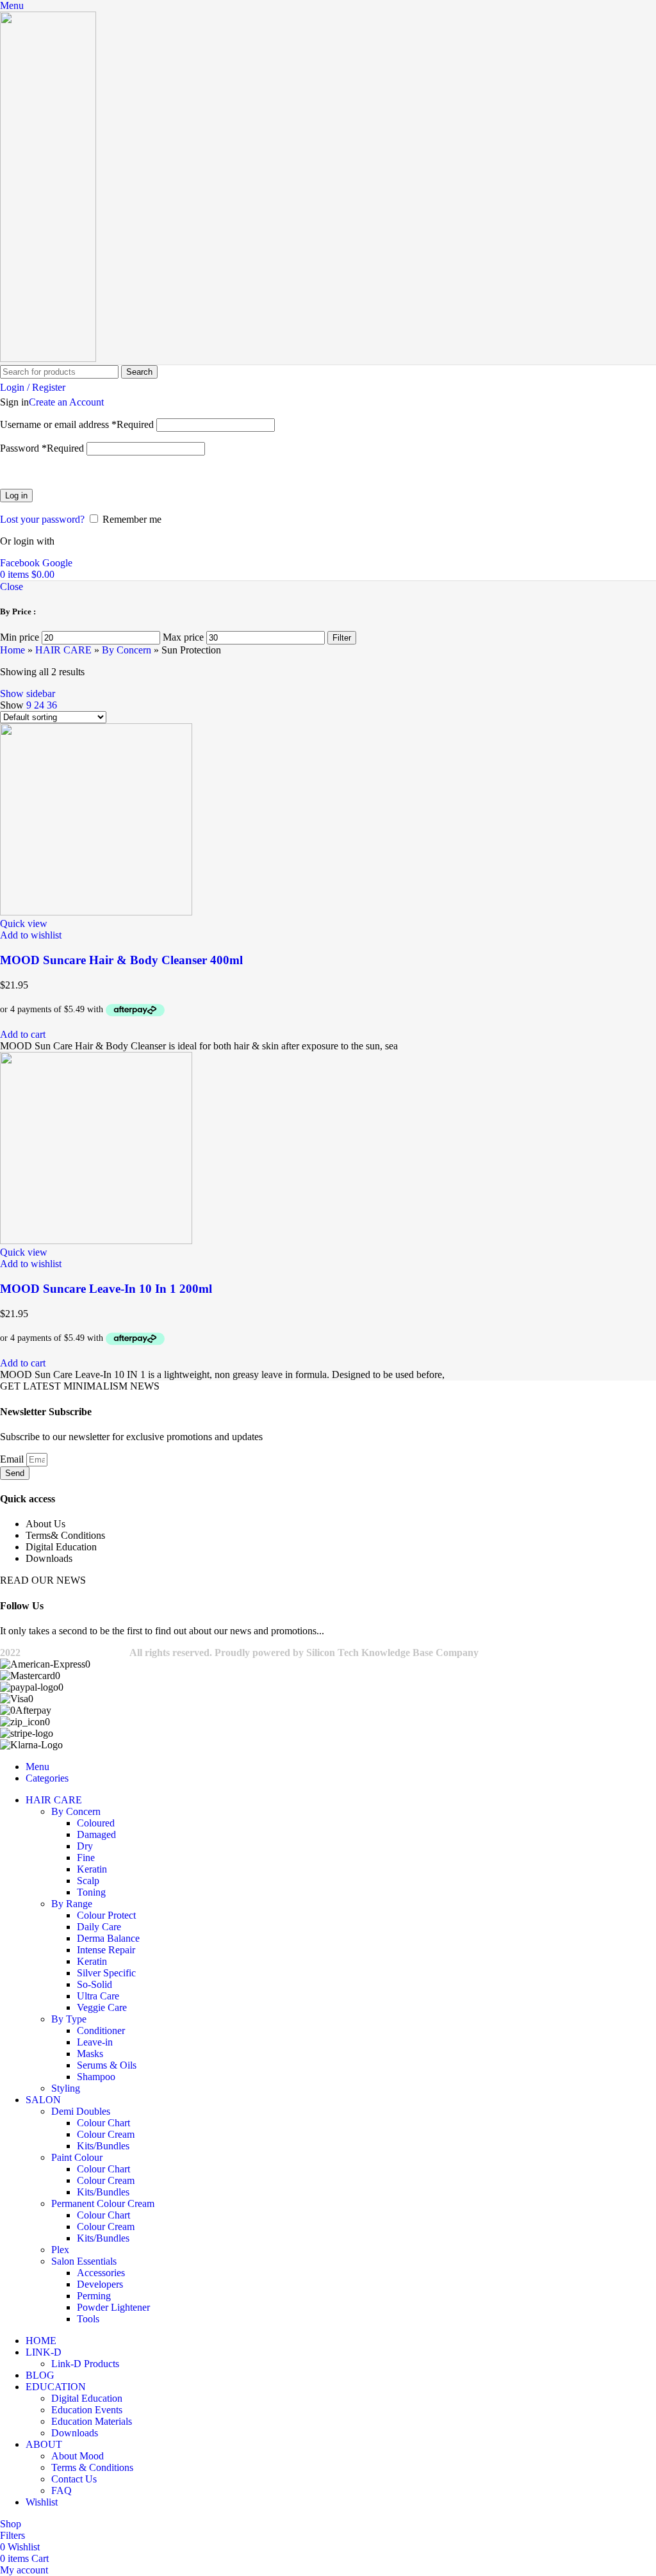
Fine (86, 1858)
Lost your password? (42, 519)
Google (57, 563)
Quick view (24, 923)
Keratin (92, 1869)
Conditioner (101, 2030)
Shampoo (96, 2077)
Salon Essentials (84, 2261)
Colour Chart (103, 2123)
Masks (90, 2054)
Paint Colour (77, 2157)
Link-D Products (85, 2364)
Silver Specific (106, 1973)
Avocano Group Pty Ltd (75, 1653)
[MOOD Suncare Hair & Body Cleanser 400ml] (96, 912)
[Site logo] (48, 358)
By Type (69, 2019)
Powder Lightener (113, 2307)
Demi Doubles (81, 2111)
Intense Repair (106, 1950)
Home (12, 650)
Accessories (101, 2273)
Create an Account (66, 402)
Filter (342, 638)
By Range (72, 1904)
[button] (23, 1034)
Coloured (96, 1823)
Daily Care (99, 1927)
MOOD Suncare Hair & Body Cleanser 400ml (121, 960)
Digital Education (87, 2398)
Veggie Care (102, 2007)
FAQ (61, 2490)
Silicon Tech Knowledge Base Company (392, 1653)
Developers (100, 2284)
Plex (60, 2250)
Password (42, 448)
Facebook (21, 563)
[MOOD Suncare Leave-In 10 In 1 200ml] (96, 1241)
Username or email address (77, 424)
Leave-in (95, 2042)
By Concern (127, 650)
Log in (16, 496)
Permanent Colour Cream (103, 2203)
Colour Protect (106, 1915)
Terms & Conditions (92, 2467)
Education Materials (92, 2421)
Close (12, 587)
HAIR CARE (63, 650)
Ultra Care (98, 1996)
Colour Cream (106, 2134)
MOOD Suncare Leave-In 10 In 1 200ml (106, 1289)
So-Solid (94, 1984)
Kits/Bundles (103, 2146)
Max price (183, 637)
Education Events (87, 2410)
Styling (66, 2088)
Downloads (75, 2433)
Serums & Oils (107, 2065)
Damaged (96, 1834)
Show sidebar (28, 693)
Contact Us (74, 2479)
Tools (88, 2319)
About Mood (78, 2456)
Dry (85, 1846)
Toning (91, 1892)
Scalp (88, 1881)
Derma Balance (108, 1938)
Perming (94, 2296)
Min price (20, 637)
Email (13, 1459)
